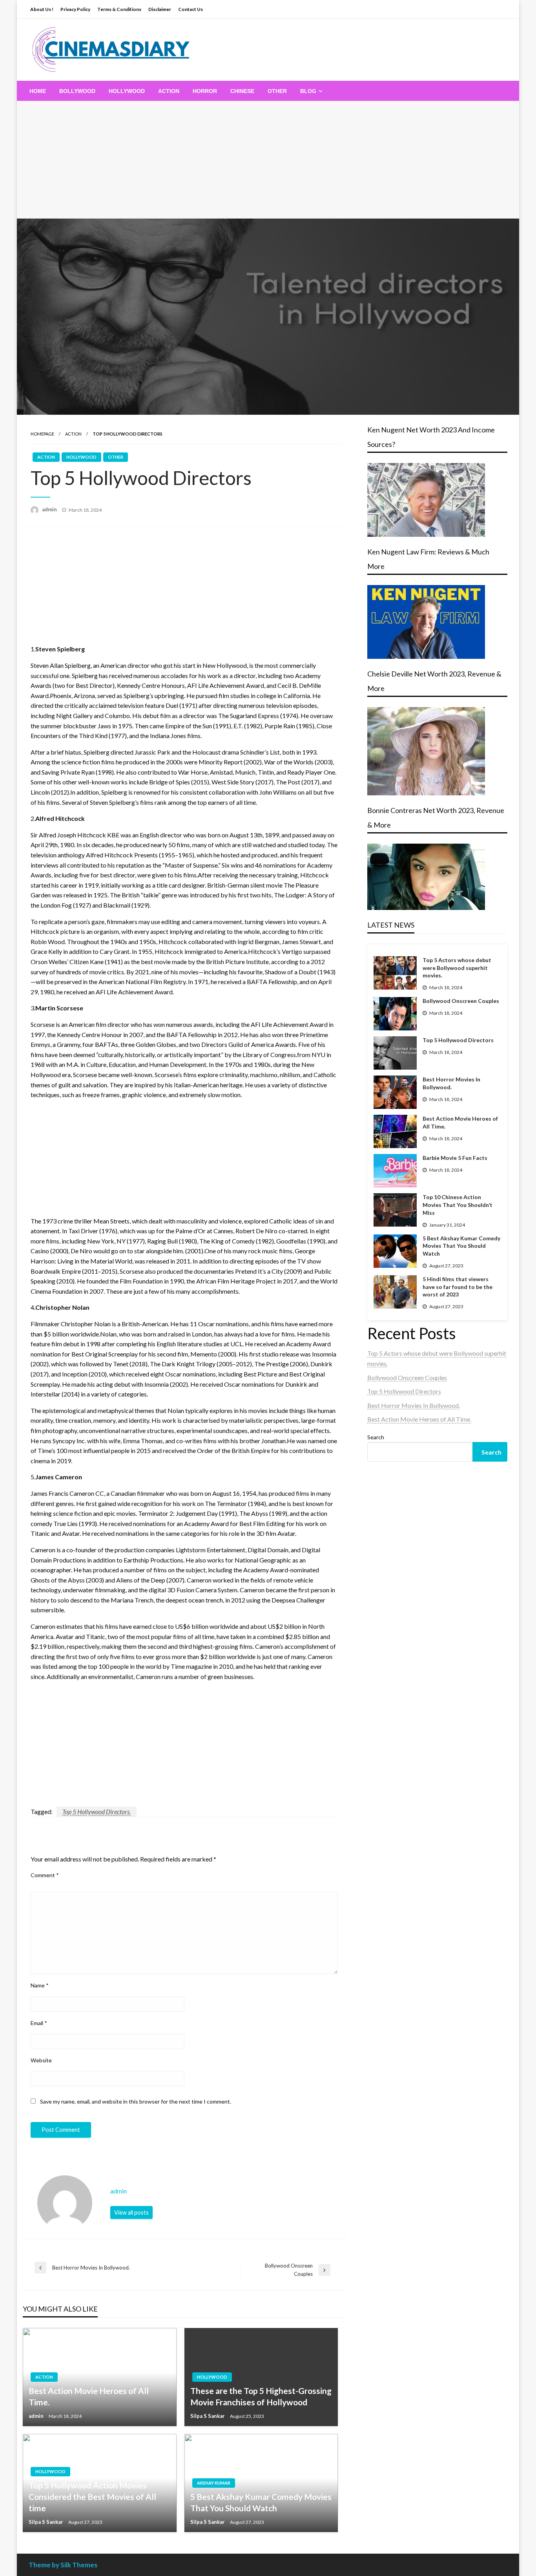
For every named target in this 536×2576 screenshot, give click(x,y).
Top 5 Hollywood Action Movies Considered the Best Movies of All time (92, 2497)
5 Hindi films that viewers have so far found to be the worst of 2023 (458, 1287)
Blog (308, 91)
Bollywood (77, 91)
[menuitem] (38, 91)
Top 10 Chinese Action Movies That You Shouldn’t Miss (458, 1205)
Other (277, 91)
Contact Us (191, 9)
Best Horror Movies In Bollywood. (451, 1083)
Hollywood (127, 91)
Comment (45, 1875)
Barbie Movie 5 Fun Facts (455, 1158)
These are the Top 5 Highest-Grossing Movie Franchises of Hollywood (261, 2396)
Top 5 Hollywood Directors (458, 1040)
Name (40, 1985)
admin (50, 509)
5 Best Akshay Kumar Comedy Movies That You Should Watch (261, 2502)
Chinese (242, 91)
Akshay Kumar (214, 2483)
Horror (205, 91)
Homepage (42, 434)
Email (39, 2023)
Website (41, 2060)
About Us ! (42, 9)
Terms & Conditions (119, 9)
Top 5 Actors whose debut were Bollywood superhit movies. (457, 968)
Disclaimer (160, 9)
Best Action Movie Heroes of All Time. (89, 2396)
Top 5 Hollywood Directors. (97, 1811)
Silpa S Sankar (208, 2416)
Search (376, 1437)
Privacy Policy (75, 9)
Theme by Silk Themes (63, 2565)
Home (38, 91)
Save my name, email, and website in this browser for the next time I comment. (136, 2101)
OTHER (116, 457)
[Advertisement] (268, 160)
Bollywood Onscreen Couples (461, 1001)
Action (169, 91)
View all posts (131, 2212)
